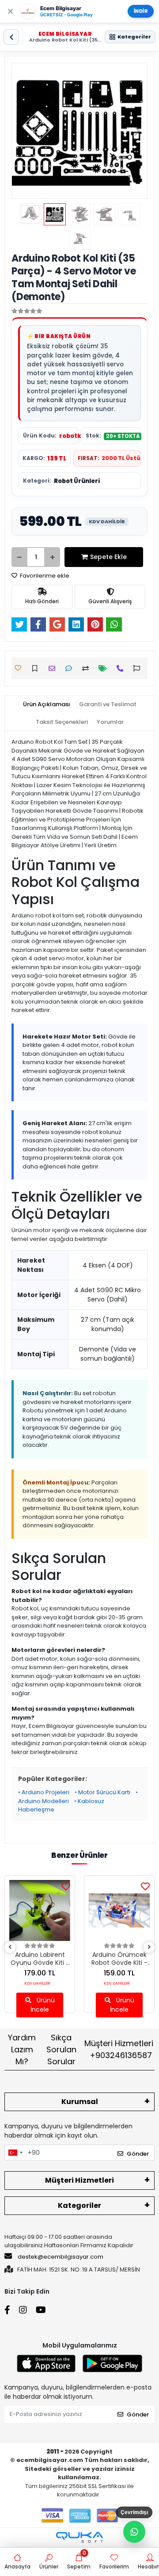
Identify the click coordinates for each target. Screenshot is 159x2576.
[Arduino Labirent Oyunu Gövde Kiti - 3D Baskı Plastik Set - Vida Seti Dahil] (40, 1910)
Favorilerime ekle (44, 576)
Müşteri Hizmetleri (119, 2049)
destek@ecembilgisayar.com (61, 2257)
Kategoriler (79, 2205)
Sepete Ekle (108, 557)
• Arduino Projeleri (44, 1792)
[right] (149, 1947)
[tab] (47, 704)
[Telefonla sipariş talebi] (122, 668)
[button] (22, 131)
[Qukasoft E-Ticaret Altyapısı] (79, 2537)
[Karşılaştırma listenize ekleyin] (88, 668)
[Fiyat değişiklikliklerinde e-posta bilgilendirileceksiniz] (105, 668)
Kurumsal (80, 2102)
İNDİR (141, 11)
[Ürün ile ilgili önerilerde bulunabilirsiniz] (139, 668)
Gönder (138, 2154)
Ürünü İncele (43, 2005)
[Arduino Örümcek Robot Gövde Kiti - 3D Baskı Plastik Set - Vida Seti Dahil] (119, 1910)
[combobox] (15, 2153)
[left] (10, 1947)
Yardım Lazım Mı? (22, 2049)
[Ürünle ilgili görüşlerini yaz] (71, 668)
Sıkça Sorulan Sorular (61, 2049)
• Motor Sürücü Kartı (102, 1792)
